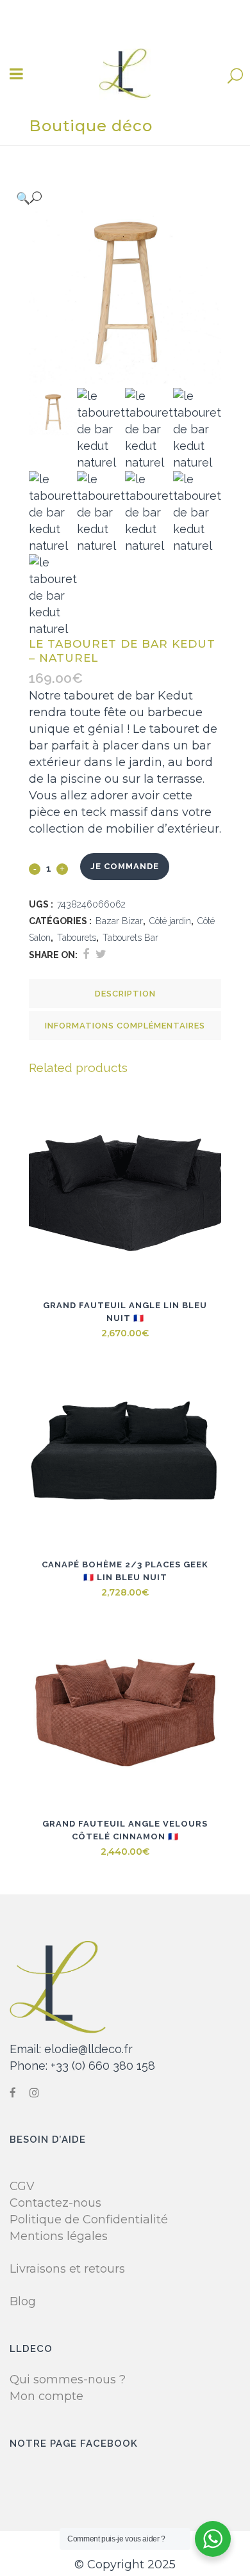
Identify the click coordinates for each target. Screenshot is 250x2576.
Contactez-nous (55, 2203)
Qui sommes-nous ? (68, 2380)
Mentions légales (59, 2236)
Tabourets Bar (130, 938)
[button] (112, 198)
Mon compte (46, 2396)
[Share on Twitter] (101, 954)
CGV (22, 2186)
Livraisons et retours (67, 2269)
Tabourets (77, 938)
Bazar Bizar (119, 921)
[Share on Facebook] (86, 954)
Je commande (125, 866)
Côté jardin (170, 921)
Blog (23, 2301)
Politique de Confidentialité (89, 2220)
